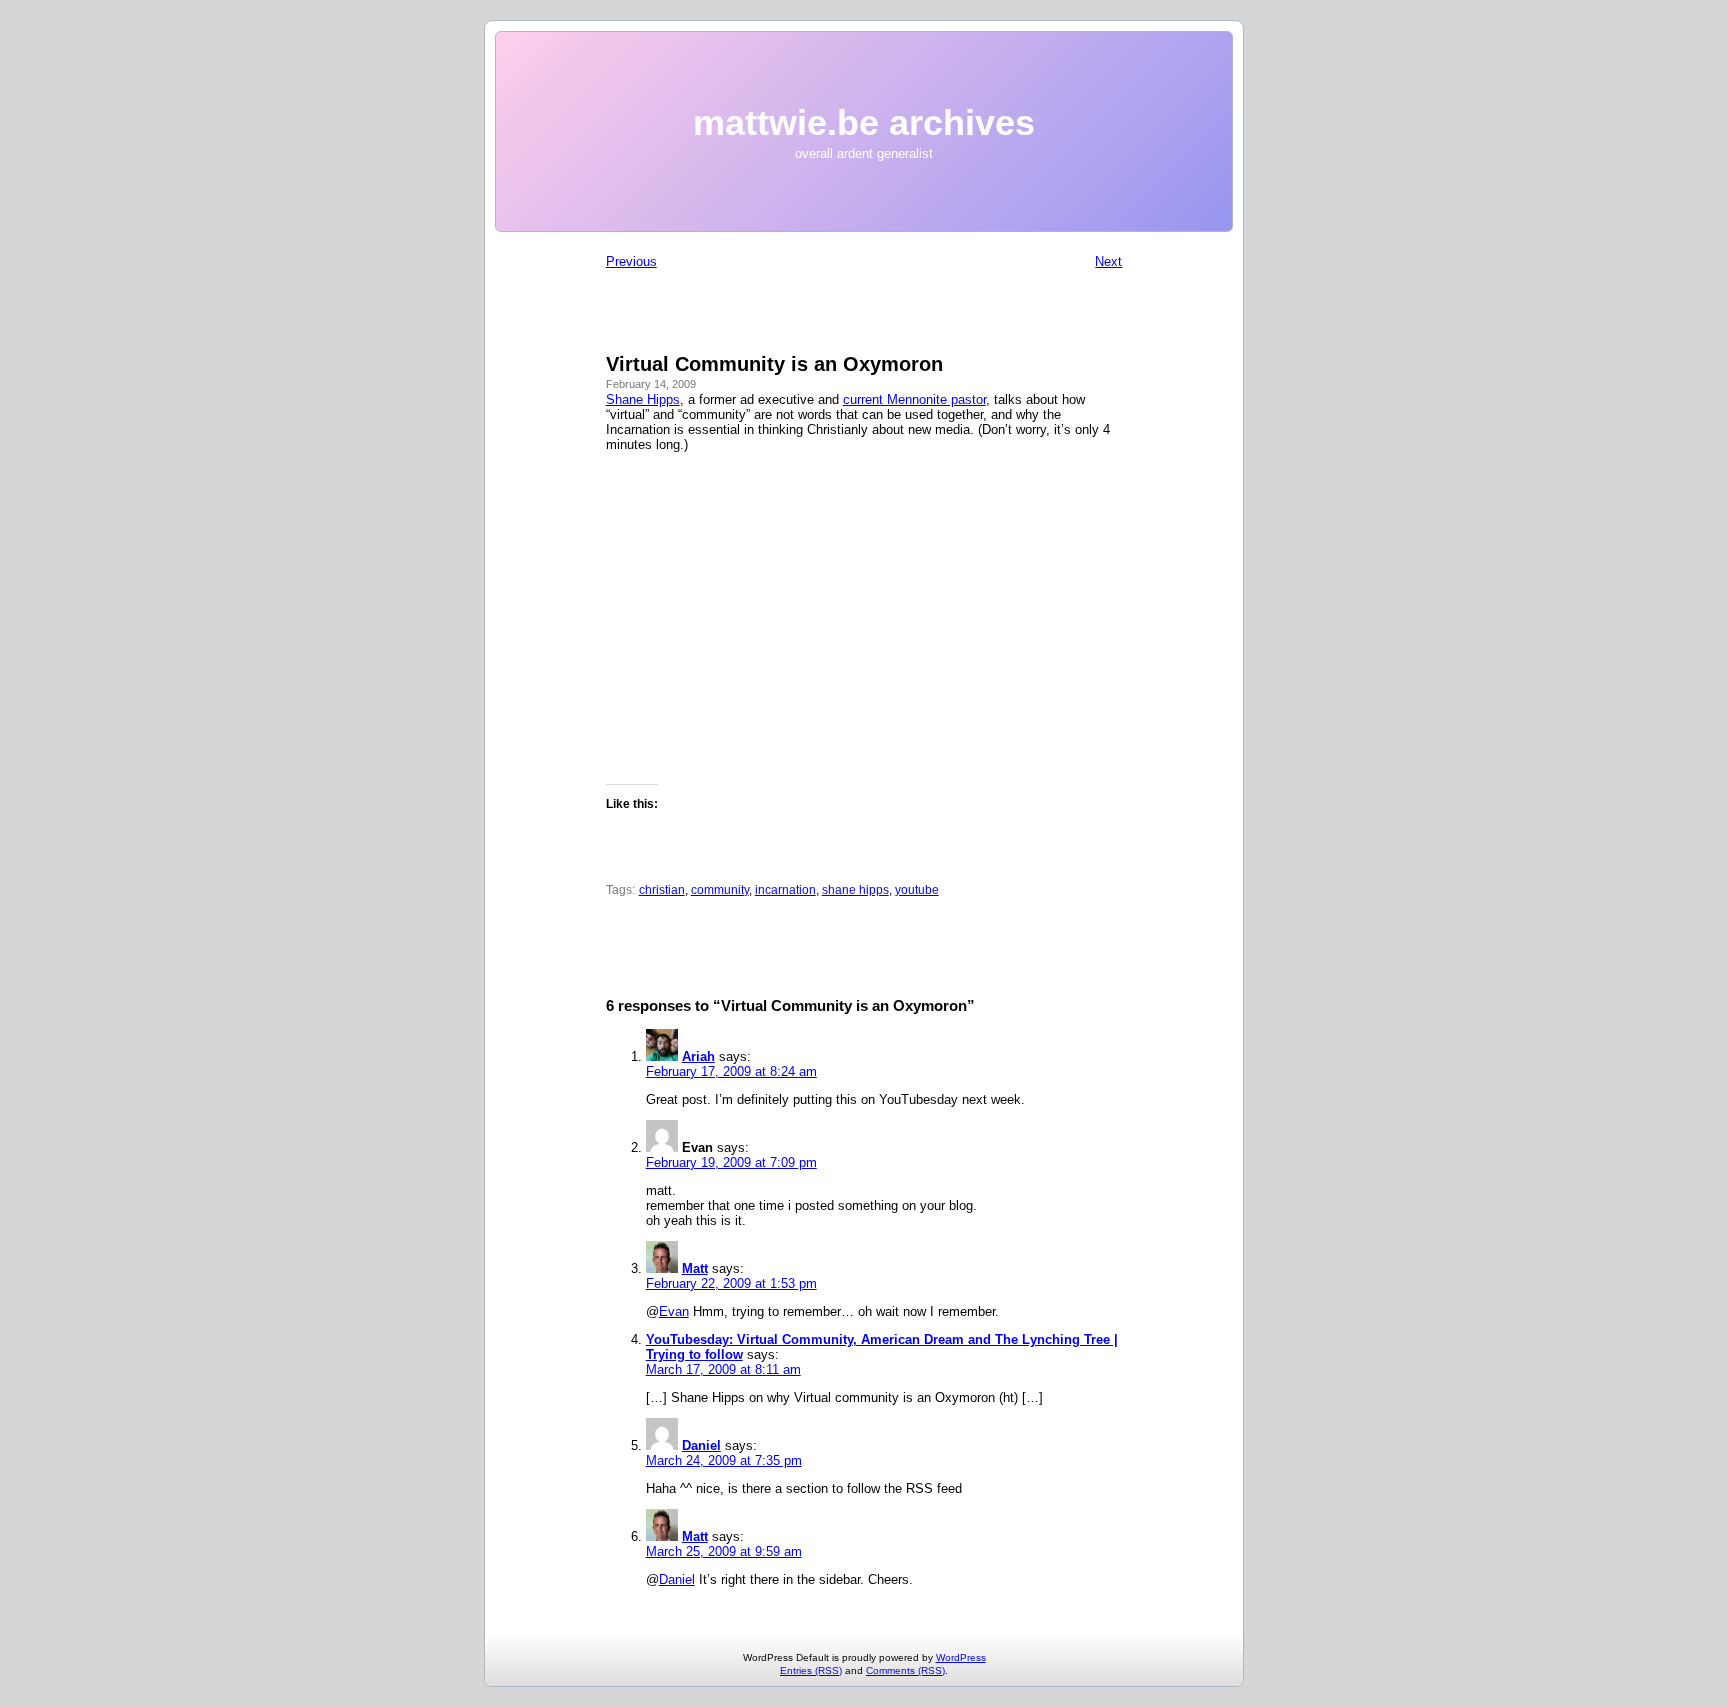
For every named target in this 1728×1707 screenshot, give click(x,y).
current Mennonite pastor (914, 399)
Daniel (701, 1445)
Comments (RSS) (905, 1670)
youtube (917, 890)
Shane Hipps (643, 399)
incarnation (785, 890)
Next (1108, 261)
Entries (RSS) (811, 1670)
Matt (695, 1268)
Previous (631, 261)
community (720, 890)
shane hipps (855, 890)
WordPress (961, 1657)
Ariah (698, 1056)
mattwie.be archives (864, 122)
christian (662, 890)
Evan (674, 1311)
